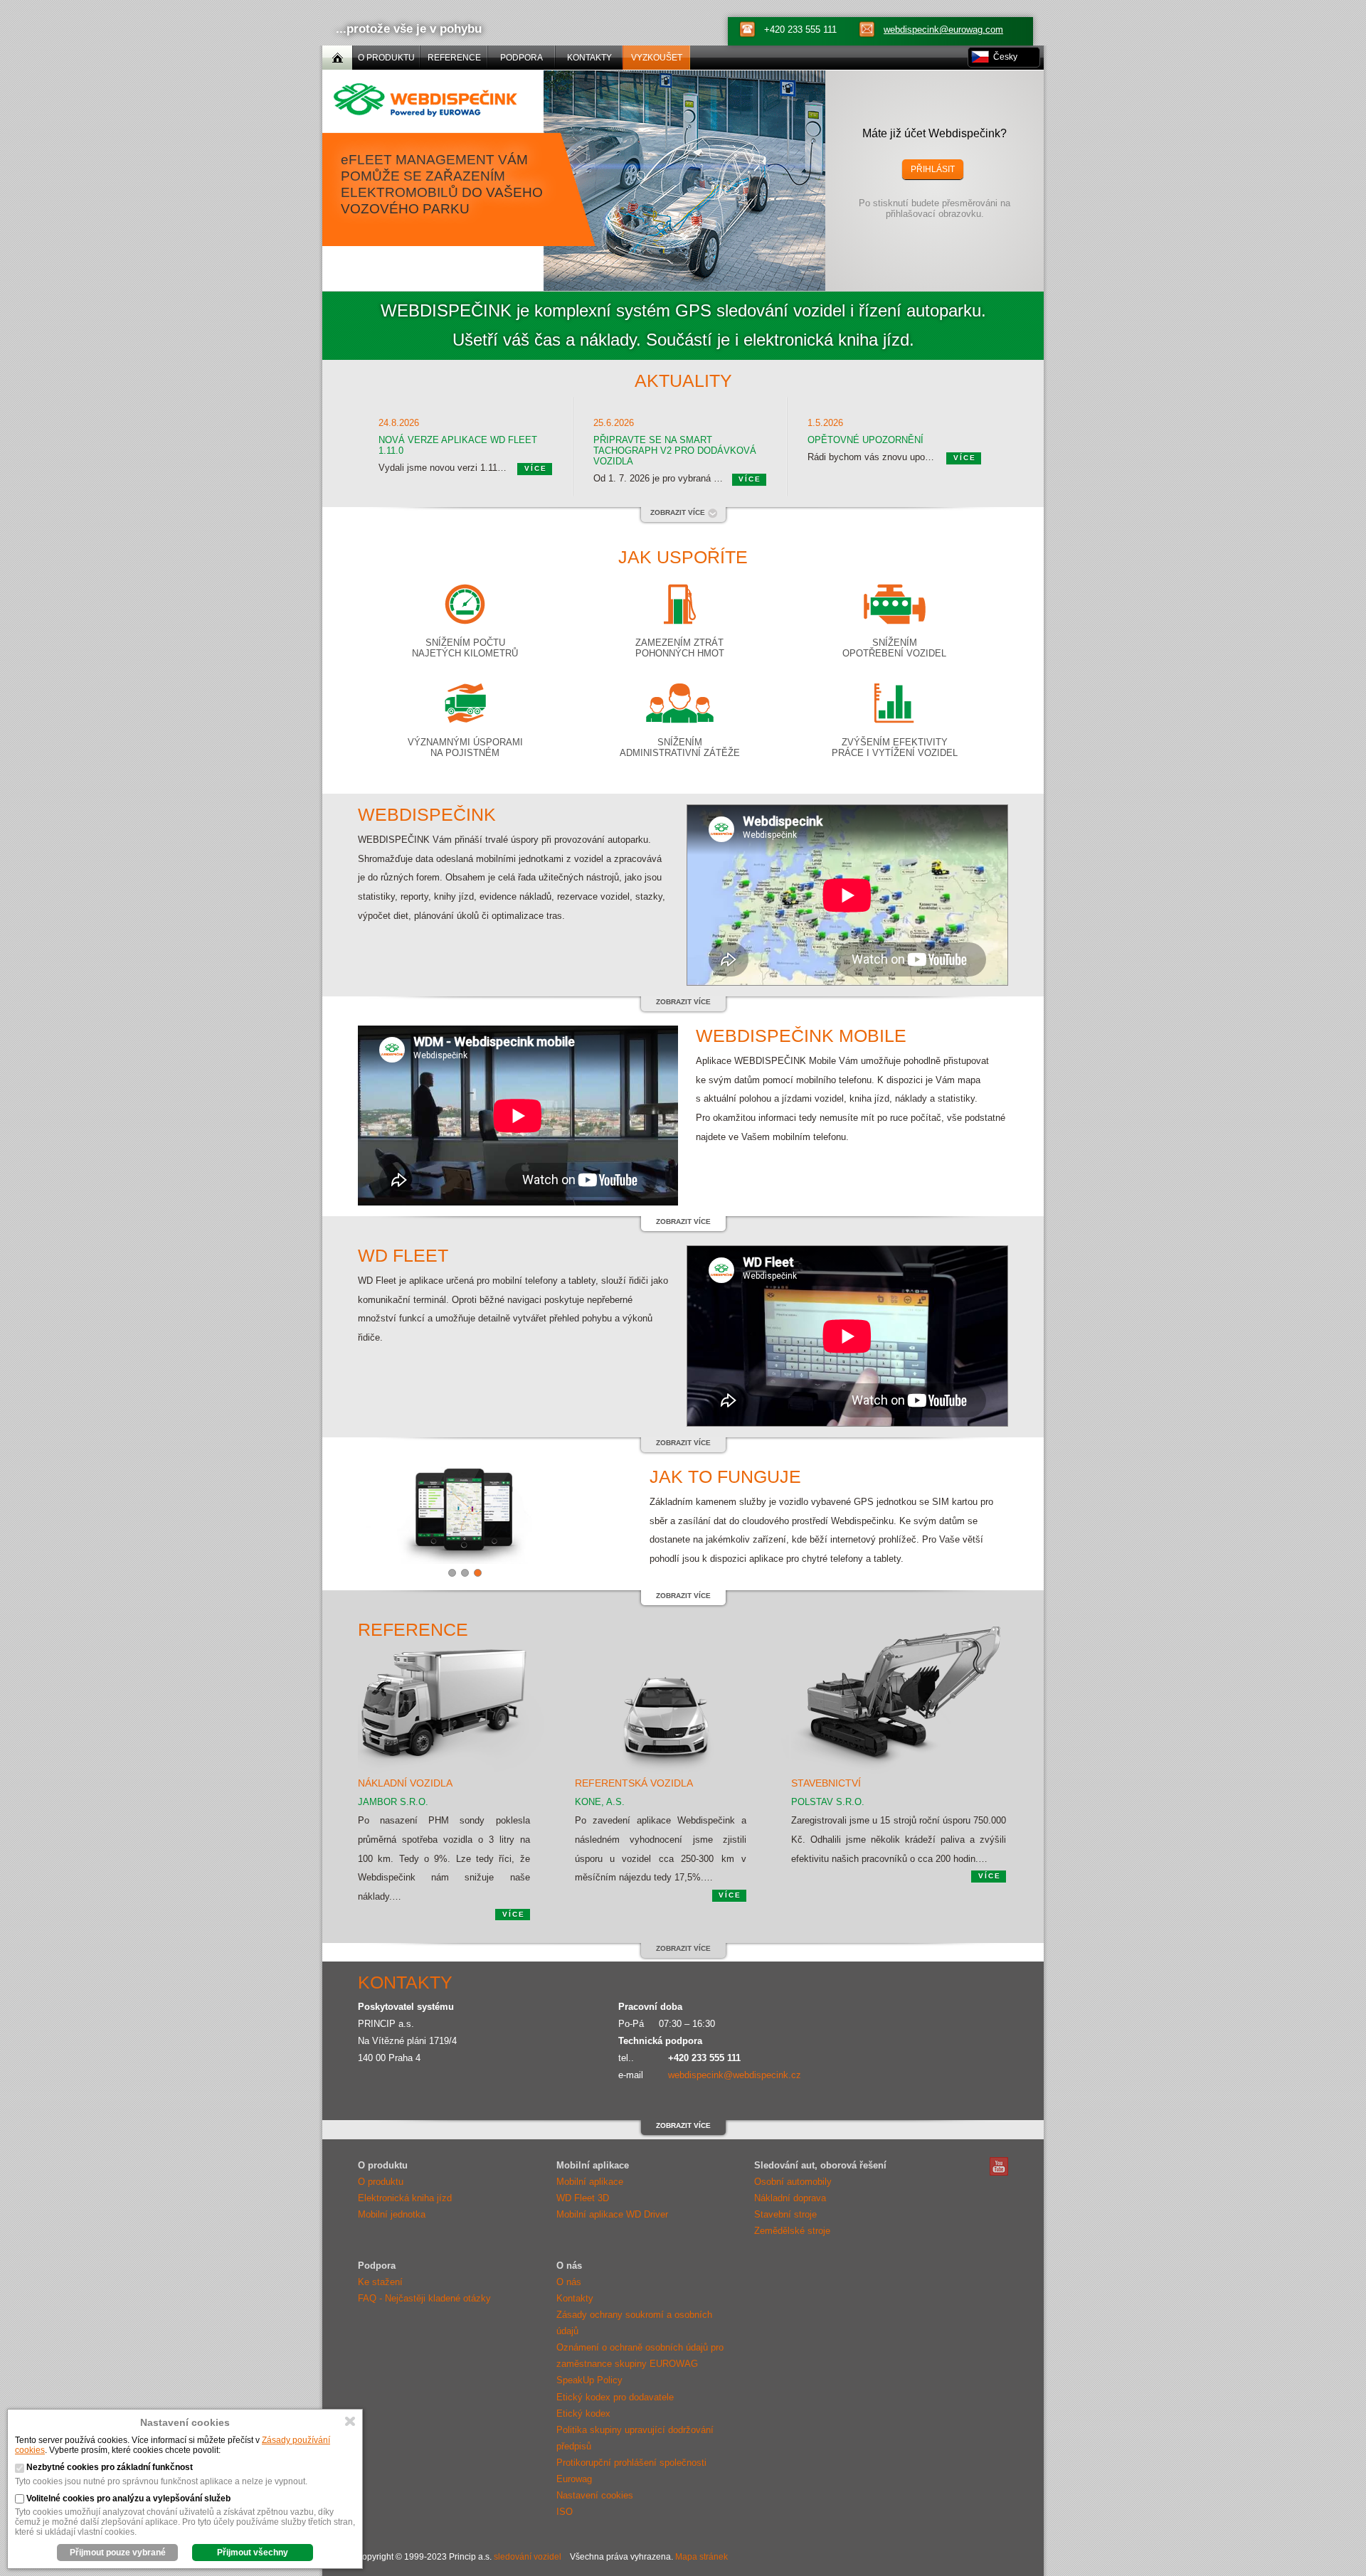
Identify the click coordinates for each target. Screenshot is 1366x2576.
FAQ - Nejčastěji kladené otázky (424, 2298)
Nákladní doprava (790, 2198)
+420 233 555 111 (800, 30)
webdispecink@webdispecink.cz (735, 2075)
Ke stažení (380, 2282)
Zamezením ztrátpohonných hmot (680, 648)
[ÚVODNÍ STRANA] (337, 58)
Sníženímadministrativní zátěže (680, 747)
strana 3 (478, 1573)
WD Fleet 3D (583, 2198)
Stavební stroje (785, 2214)
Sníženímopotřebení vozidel (894, 648)
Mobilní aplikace (590, 2182)
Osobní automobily (793, 2182)
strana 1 (452, 1573)
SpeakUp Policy (589, 2380)
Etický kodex (583, 2413)
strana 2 (465, 1573)
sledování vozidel (528, 2557)
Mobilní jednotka (392, 2214)
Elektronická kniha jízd (405, 2198)
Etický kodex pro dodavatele (615, 2397)
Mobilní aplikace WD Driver (612, 2214)
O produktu (381, 2182)
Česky (1005, 57)
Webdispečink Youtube (999, 2166)
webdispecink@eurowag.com (943, 30)
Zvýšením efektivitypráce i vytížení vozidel (895, 747)
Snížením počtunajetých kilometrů (465, 648)
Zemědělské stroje (792, 2231)
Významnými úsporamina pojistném (465, 747)
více (536, 468)
